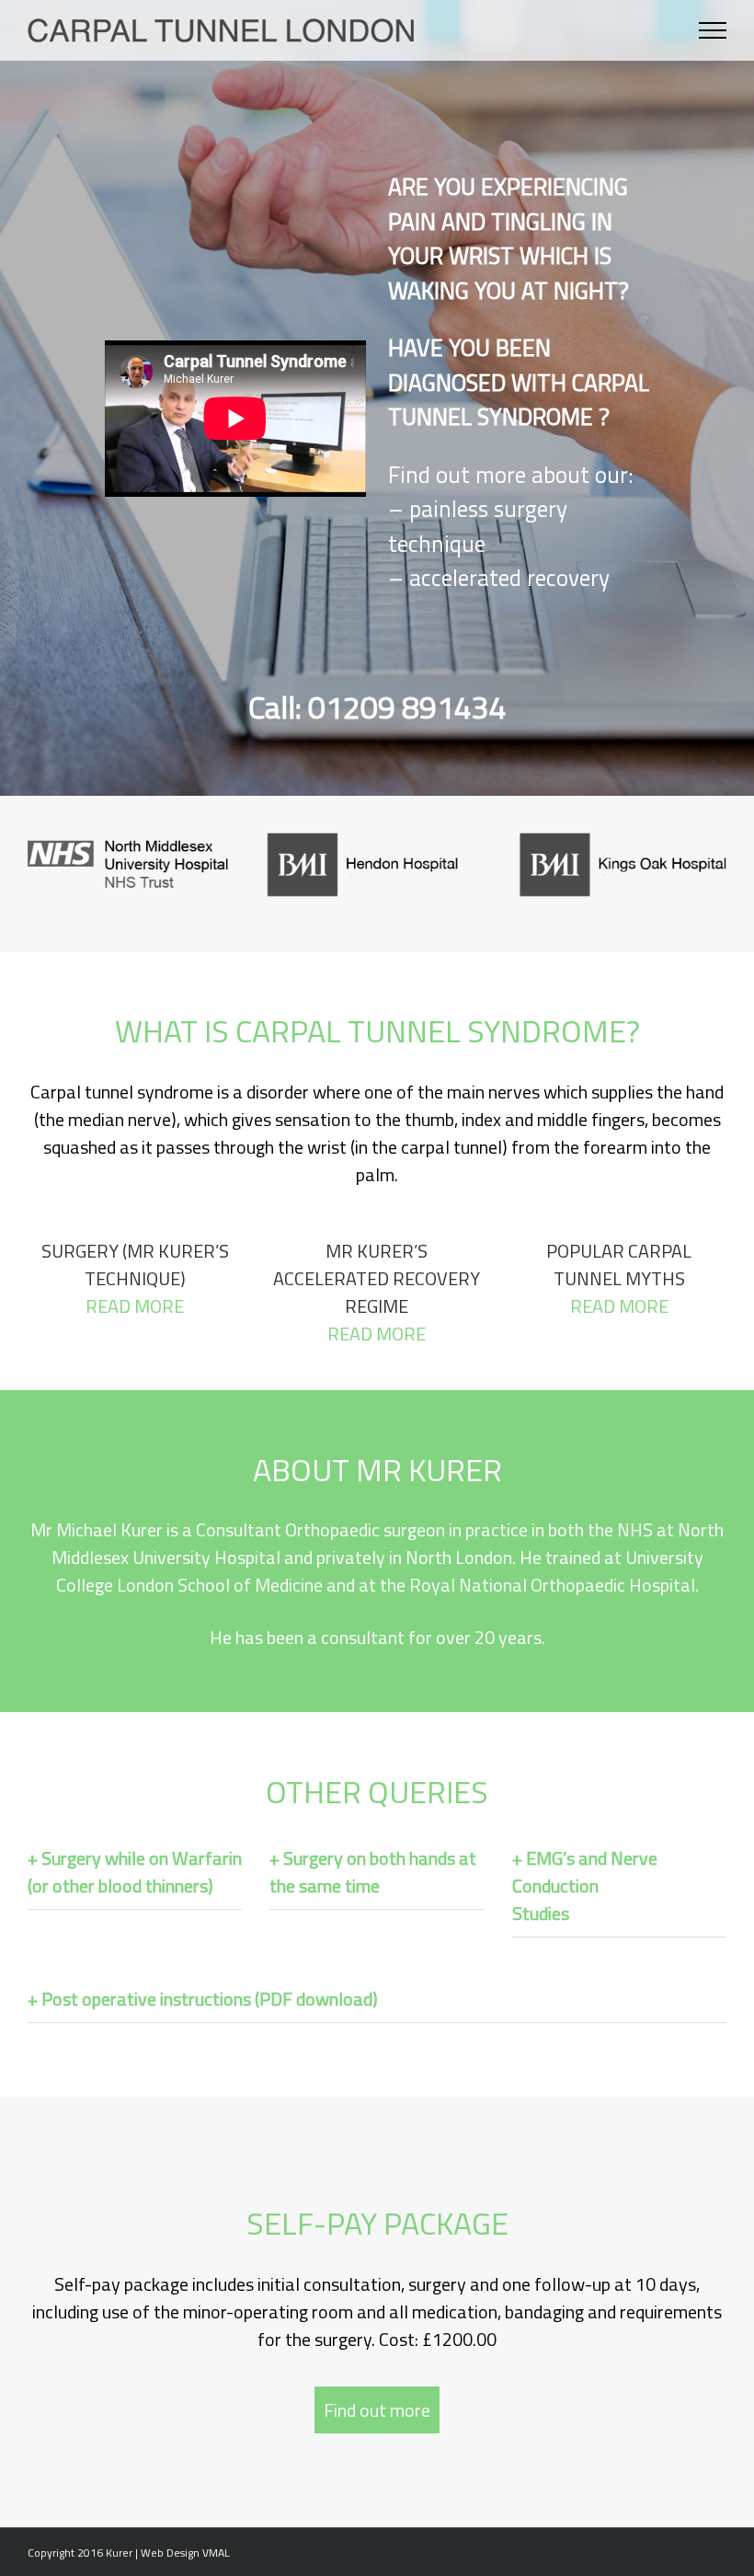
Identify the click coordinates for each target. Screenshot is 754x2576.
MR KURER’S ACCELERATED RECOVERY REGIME (377, 1292)
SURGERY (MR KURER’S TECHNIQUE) (135, 1278)
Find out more (377, 2410)
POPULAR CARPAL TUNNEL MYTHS (619, 1278)
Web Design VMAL (185, 2553)
